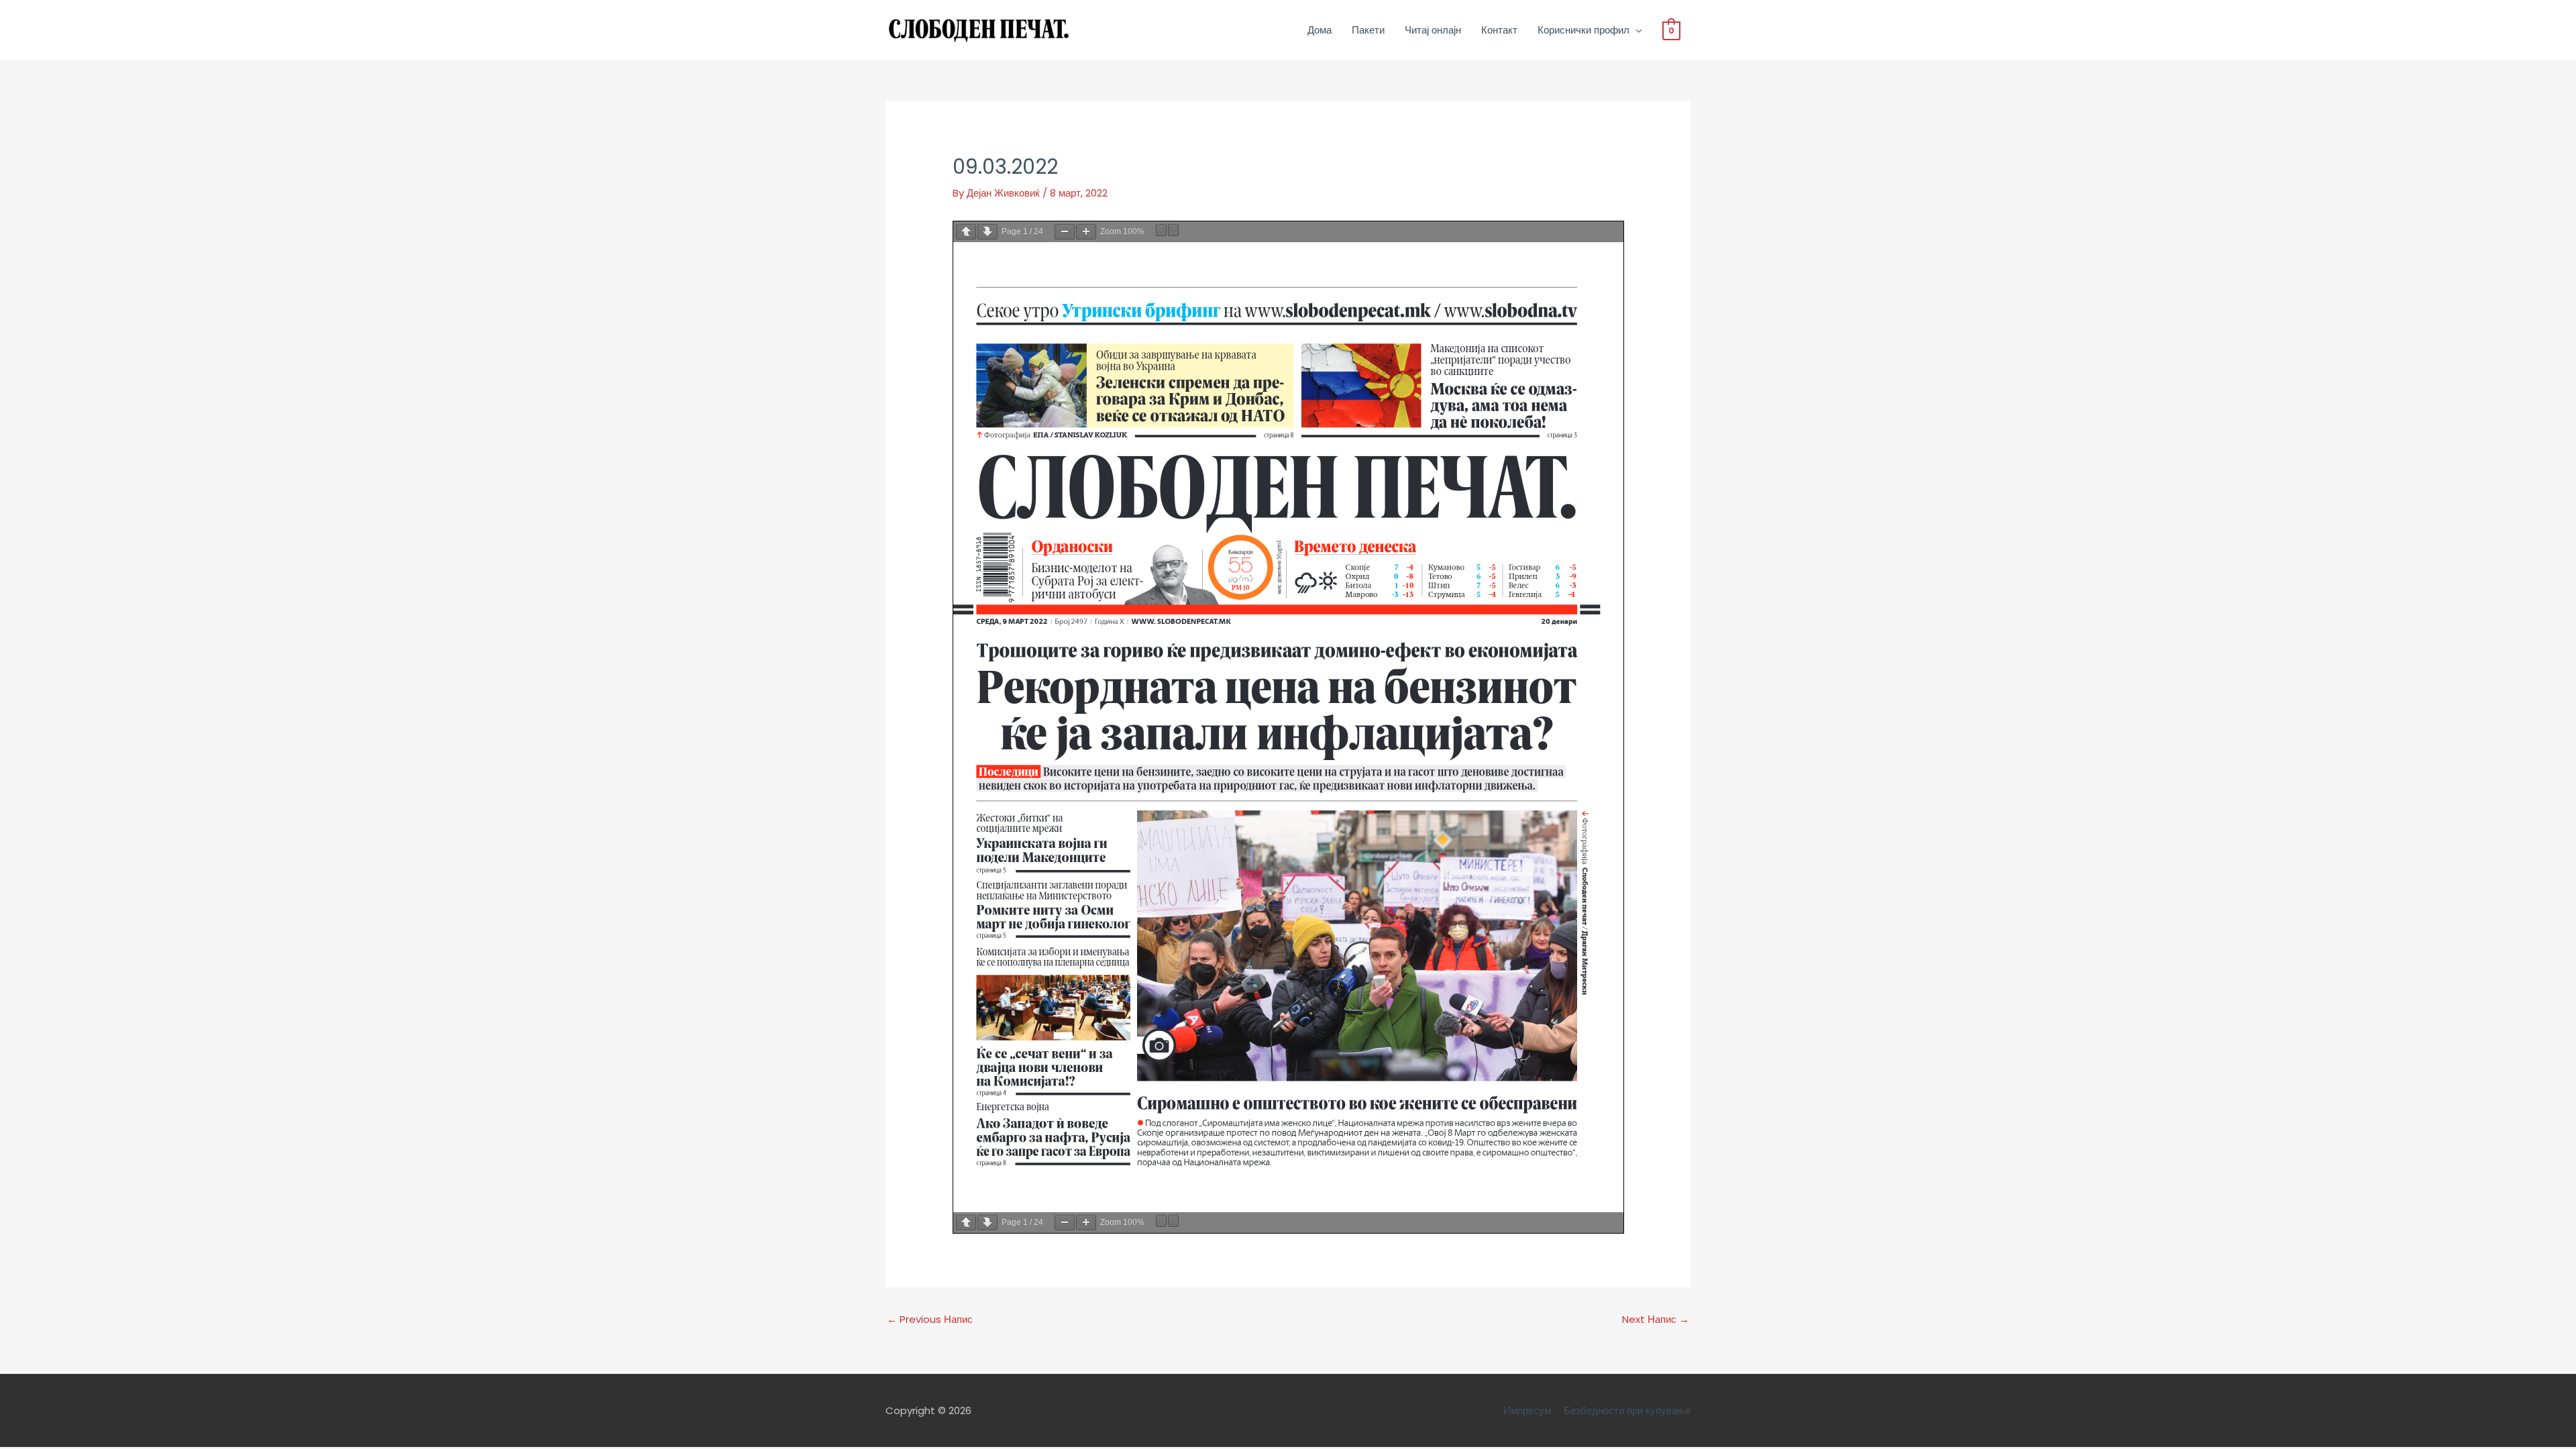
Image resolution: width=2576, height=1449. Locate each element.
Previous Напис (930, 1319)
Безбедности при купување (1627, 1410)
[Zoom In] (1086, 232)
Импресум (1527, 1410)
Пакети (1368, 30)
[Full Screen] (1173, 230)
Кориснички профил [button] (1584, 30)
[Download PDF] (1161, 230)
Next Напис (1656, 1319)
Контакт (1499, 30)
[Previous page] (966, 232)
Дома (1320, 30)
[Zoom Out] (1065, 232)
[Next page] (987, 232)
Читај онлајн (1433, 30)
